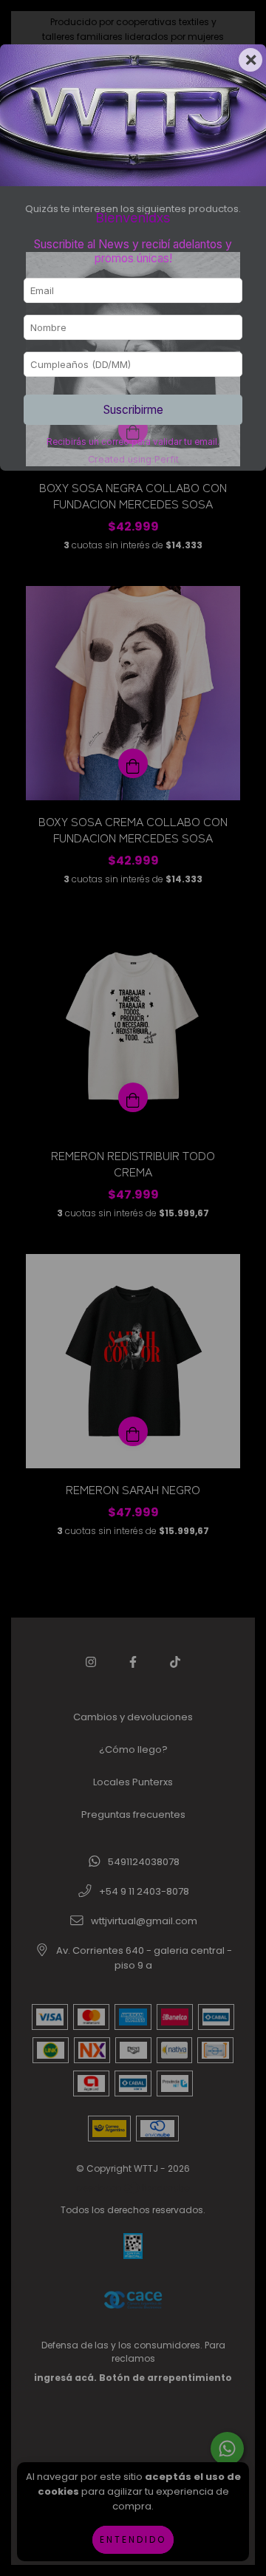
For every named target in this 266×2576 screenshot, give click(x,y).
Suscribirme (133, 410)
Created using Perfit (133, 459)
